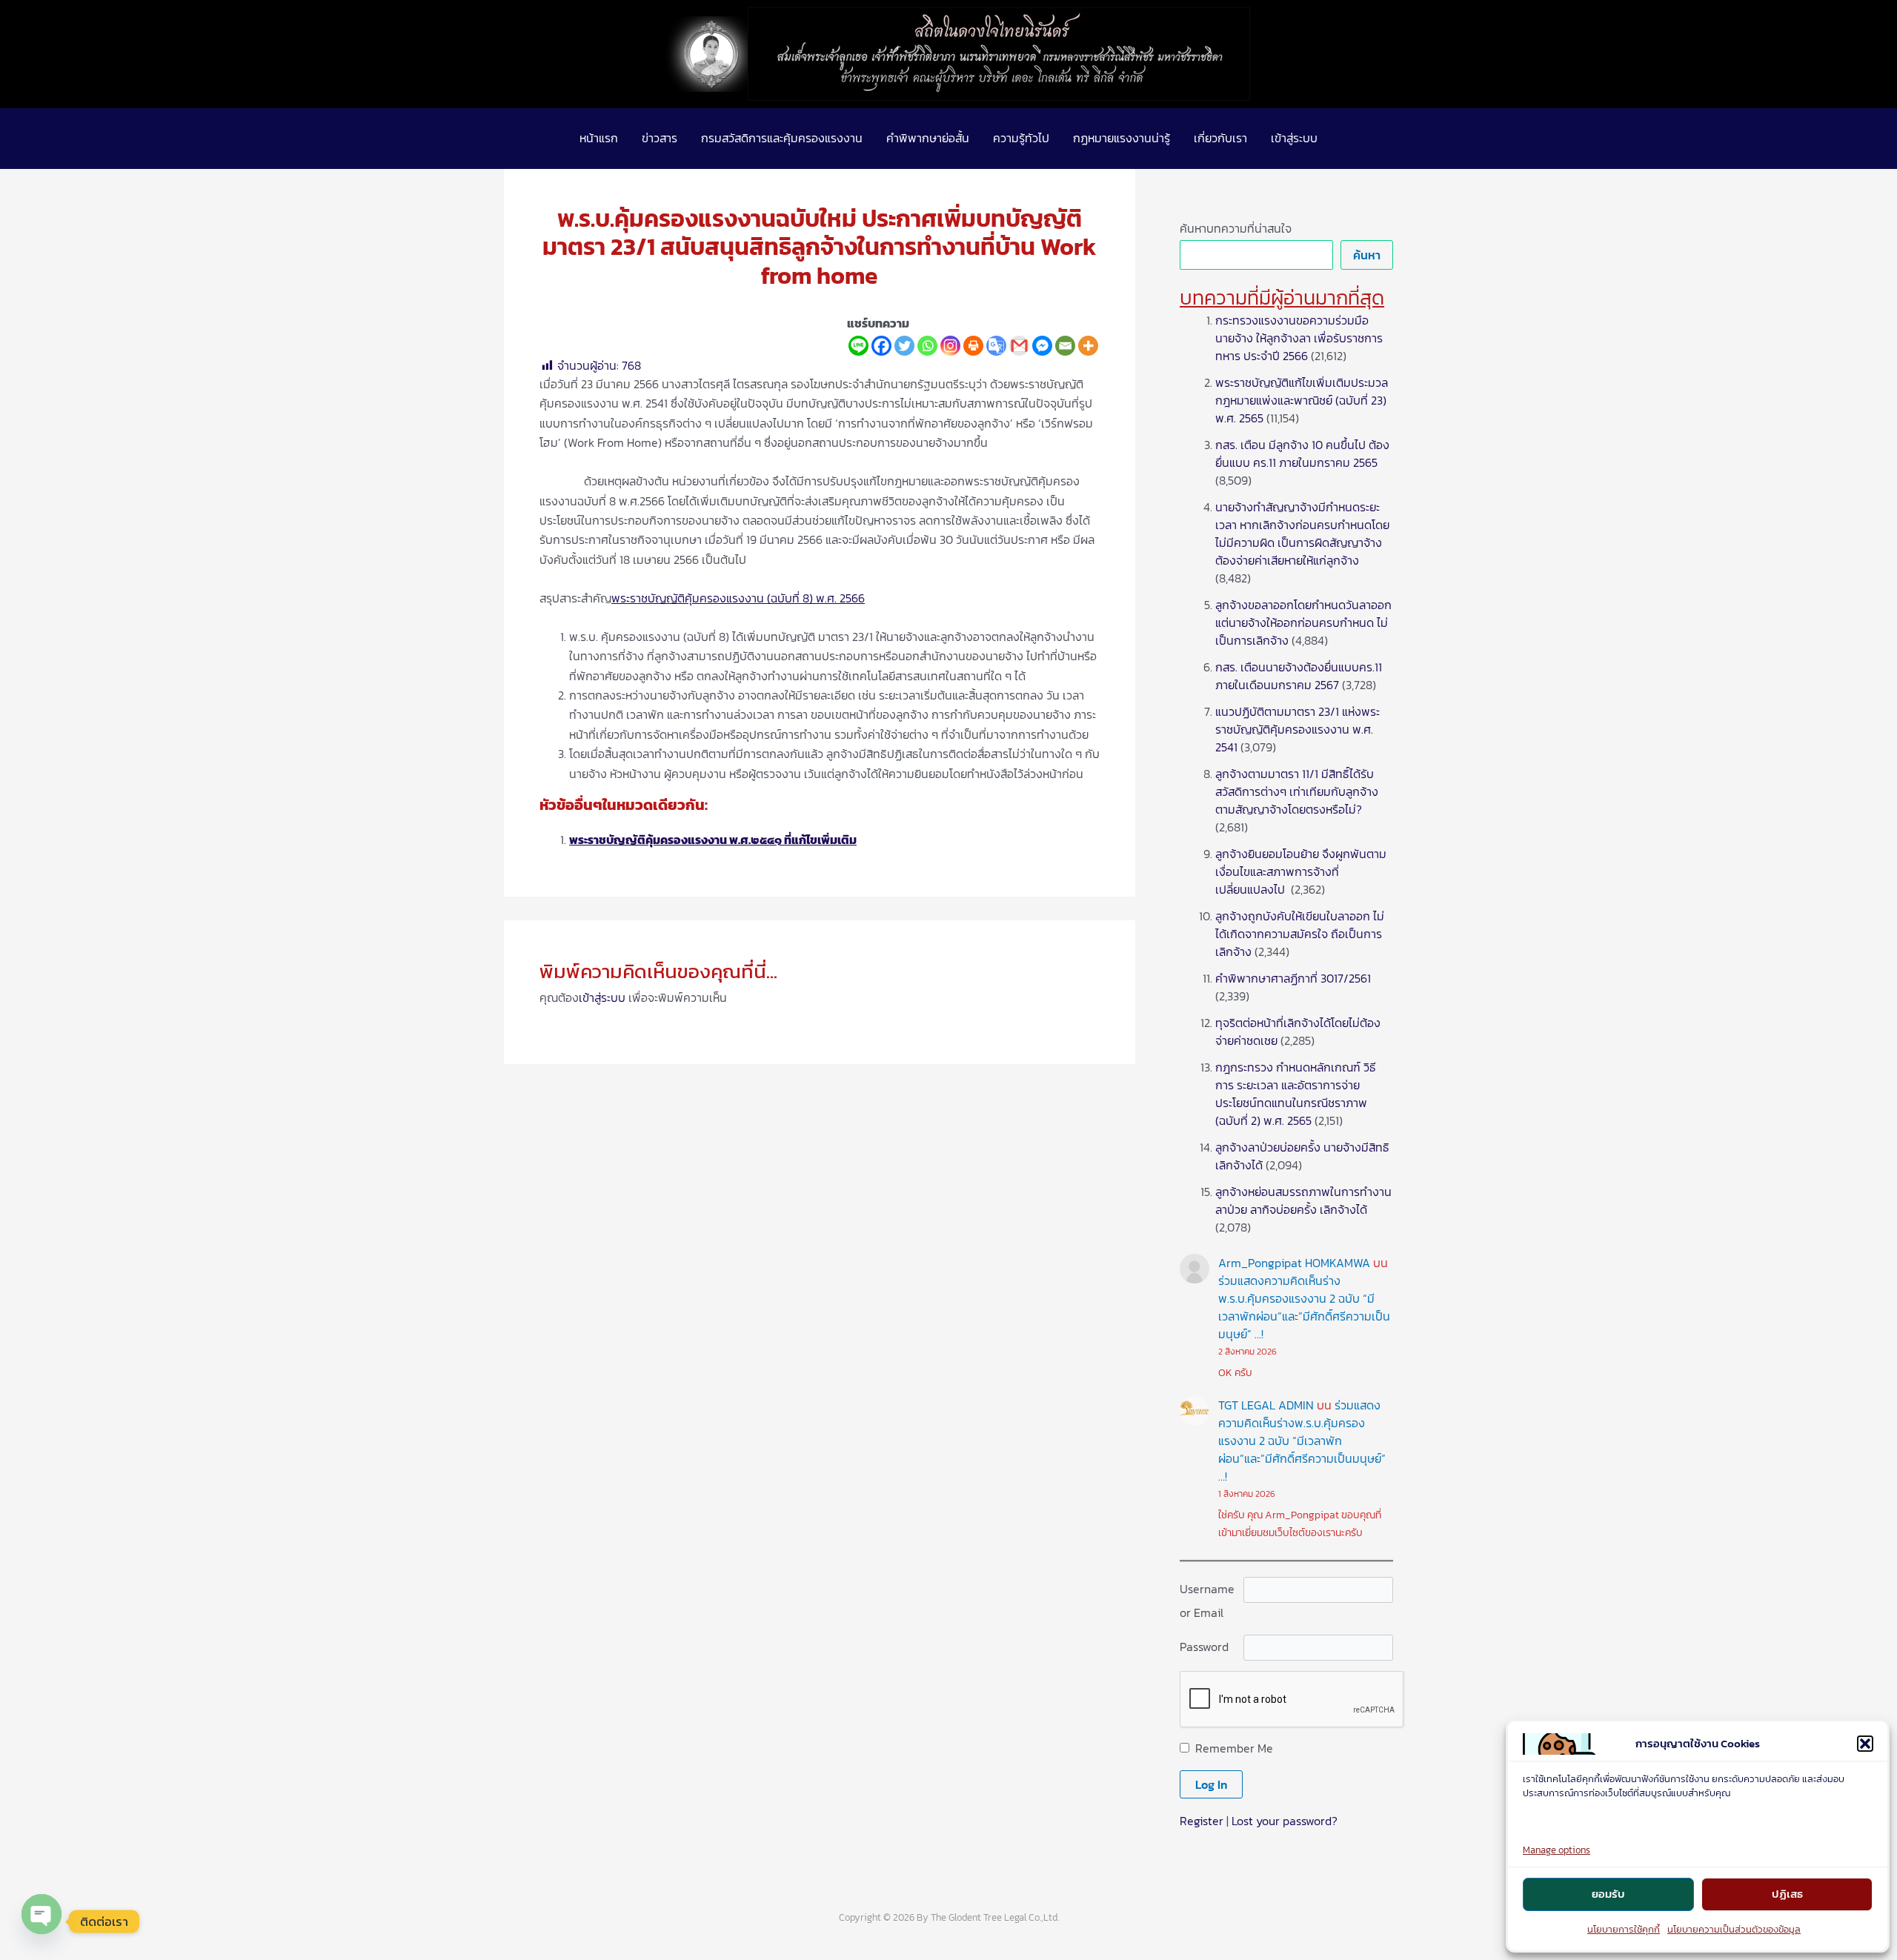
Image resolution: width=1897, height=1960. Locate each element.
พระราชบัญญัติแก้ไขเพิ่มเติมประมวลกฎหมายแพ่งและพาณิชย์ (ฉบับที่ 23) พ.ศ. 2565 (1302, 400)
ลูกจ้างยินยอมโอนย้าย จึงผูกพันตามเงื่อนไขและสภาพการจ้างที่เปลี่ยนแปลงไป (1301, 871)
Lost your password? (1285, 1821)
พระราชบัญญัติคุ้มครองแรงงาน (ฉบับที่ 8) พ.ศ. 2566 (738, 598)
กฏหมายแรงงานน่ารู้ (1122, 138)
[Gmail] (1019, 346)
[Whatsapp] (927, 346)
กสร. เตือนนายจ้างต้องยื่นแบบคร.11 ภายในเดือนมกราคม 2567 (1299, 676)
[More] (1088, 346)
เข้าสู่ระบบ (1294, 138)
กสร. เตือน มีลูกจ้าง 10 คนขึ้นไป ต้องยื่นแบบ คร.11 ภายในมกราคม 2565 (1302, 454)
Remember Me (1234, 1748)
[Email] (1065, 346)
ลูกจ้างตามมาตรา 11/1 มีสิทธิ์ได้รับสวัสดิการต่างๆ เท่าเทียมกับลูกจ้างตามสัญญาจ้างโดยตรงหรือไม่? (1297, 791)
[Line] (858, 346)
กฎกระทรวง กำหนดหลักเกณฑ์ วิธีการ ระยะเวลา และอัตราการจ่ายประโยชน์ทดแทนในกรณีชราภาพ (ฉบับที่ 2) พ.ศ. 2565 (1296, 1094)
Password (1204, 1647)
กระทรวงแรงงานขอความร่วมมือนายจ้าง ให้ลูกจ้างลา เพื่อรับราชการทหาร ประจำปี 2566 (1299, 338)
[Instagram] (950, 346)
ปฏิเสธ (1787, 1894)
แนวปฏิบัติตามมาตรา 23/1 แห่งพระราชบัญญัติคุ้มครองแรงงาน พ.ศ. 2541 (1298, 729)
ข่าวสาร (660, 138)
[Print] (973, 346)
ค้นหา (1367, 255)
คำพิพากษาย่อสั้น (928, 138)
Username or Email (1207, 1601)
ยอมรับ (1608, 1894)
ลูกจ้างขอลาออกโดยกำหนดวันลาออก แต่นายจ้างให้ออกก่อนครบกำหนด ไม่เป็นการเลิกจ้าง (1303, 622)
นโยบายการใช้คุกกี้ (1624, 1929)
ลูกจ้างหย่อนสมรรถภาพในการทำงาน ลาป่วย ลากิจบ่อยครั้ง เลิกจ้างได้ (1303, 1200)
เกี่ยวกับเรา (1220, 138)
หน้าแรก (599, 138)
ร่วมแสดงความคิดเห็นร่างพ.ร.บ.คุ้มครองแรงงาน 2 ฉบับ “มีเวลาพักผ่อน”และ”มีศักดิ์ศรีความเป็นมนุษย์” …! (1304, 1307)
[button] (1865, 1744)
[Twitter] (904, 346)
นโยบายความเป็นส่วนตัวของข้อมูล (1734, 1929)
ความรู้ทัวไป (1021, 138)
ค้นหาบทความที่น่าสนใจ (1236, 228)
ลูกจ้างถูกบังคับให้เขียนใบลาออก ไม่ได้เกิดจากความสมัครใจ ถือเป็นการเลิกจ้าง (1300, 934)
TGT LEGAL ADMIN (1266, 1405)
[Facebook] (881, 346)
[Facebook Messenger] (1042, 346)
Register (1202, 1821)
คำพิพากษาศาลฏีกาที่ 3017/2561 (1293, 978)
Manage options (1557, 1850)
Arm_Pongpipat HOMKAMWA (1294, 1263)
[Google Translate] (996, 346)
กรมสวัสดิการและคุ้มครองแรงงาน (782, 138)
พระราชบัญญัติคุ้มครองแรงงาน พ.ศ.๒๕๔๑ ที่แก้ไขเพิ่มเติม (713, 840)
